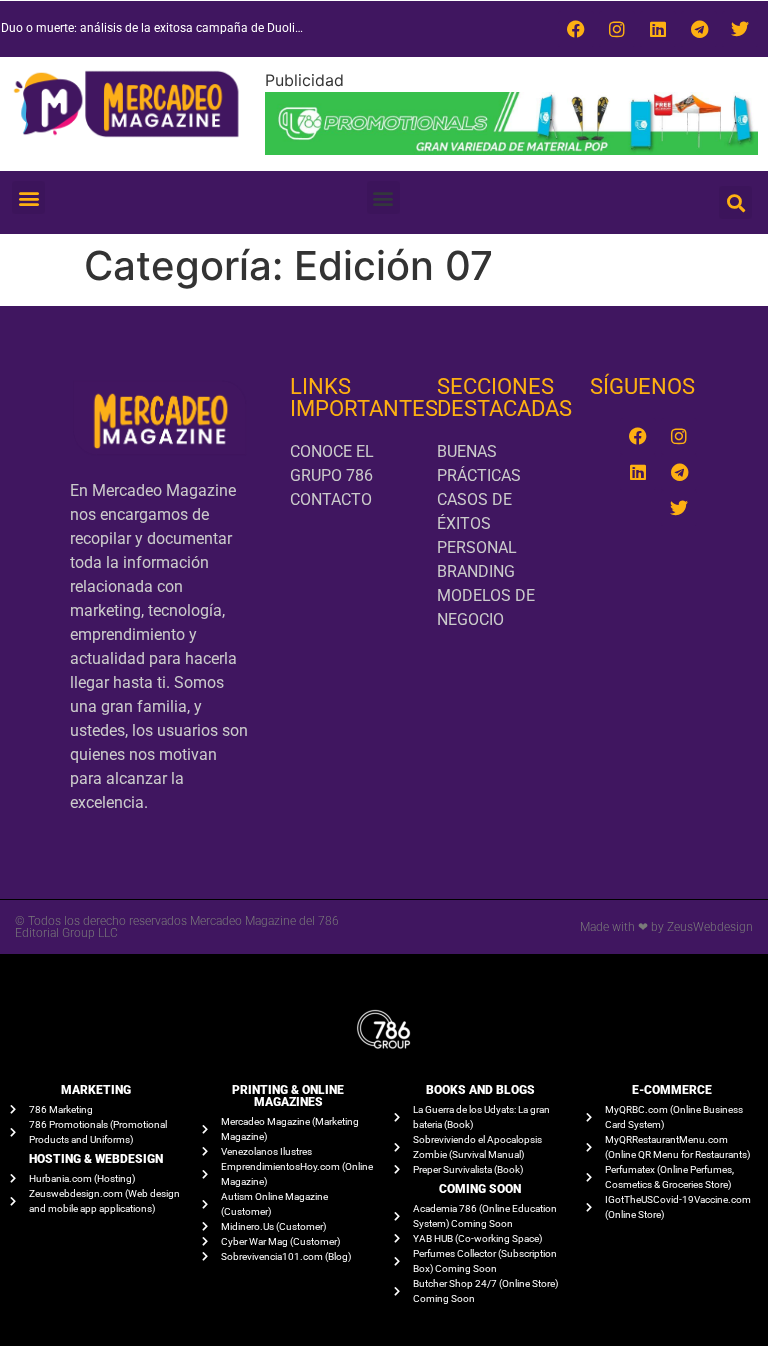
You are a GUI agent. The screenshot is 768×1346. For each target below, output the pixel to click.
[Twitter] (740, 29)
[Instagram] (617, 29)
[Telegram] (699, 29)
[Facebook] (576, 29)
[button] (28, 197)
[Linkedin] (658, 29)
